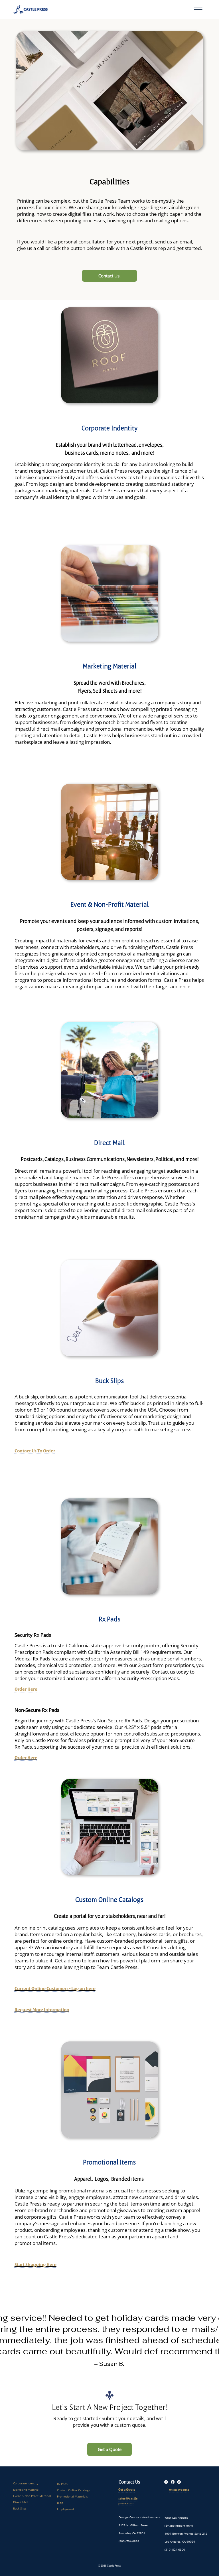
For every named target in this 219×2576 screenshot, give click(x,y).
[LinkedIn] (179, 2482)
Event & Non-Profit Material (109, 904)
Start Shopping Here (36, 2264)
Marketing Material (109, 666)
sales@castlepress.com (128, 2501)
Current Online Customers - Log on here (55, 1988)
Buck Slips (20, 2508)
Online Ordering (179, 2490)
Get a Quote (127, 2490)
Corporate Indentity (109, 428)
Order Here (26, 1689)
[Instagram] (166, 2482)
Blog (60, 2503)
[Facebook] (173, 2482)
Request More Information (42, 2009)
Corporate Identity (26, 2483)
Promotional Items (109, 2162)
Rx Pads (62, 2484)
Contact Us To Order (35, 1451)
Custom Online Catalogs (73, 2490)
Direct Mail (109, 1143)
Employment (66, 2509)
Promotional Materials (72, 2496)
